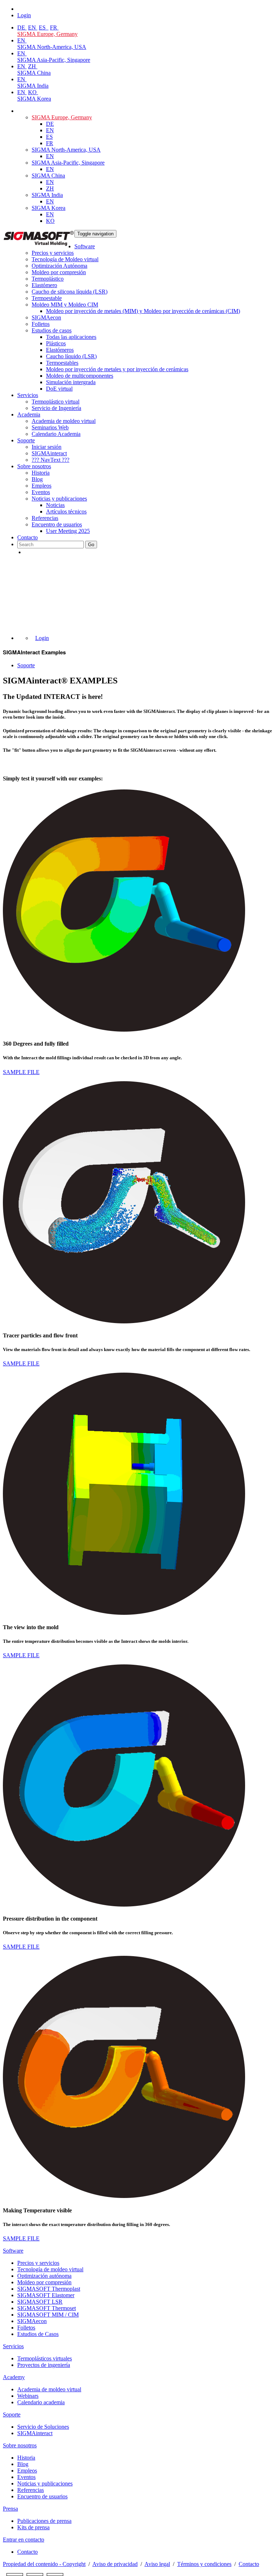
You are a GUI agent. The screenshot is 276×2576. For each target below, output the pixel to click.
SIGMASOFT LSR (40, 2302)
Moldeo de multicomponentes (80, 376)
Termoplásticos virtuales (45, 2358)
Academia (29, 414)
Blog (37, 479)
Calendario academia (41, 2402)
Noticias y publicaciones (59, 499)
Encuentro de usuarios (57, 524)
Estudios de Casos (38, 2334)
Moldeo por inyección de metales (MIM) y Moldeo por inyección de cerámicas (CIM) (143, 311)
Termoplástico (48, 279)
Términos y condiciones (204, 2564)
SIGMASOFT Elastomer (46, 2295)
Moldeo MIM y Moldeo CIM (65, 305)
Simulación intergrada (71, 382)
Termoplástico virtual (56, 402)
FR (54, 27)
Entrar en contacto (24, 2540)
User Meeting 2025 (68, 531)
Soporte (26, 440)
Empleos (42, 486)
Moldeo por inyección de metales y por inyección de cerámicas (117, 369)
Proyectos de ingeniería (44, 2365)
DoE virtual (59, 389)
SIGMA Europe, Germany (47, 34)
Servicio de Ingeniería (56, 408)
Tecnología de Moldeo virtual (65, 259)
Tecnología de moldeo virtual (50, 2269)
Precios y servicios (53, 253)
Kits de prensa (33, 2527)
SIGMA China (34, 73)
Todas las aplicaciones (71, 337)
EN (33, 27)
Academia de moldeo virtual (64, 421)
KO (33, 92)
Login (42, 638)
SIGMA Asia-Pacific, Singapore (54, 60)
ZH (33, 66)
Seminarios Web (50, 427)
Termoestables (62, 363)
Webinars (28, 2396)
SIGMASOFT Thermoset (47, 2308)
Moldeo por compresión (59, 272)
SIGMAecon (32, 2321)
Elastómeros (60, 350)
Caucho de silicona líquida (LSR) (70, 292)
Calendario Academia (56, 434)
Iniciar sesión (47, 447)
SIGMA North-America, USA (52, 47)
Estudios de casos (52, 330)
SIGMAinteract (49, 453)
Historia (41, 473)
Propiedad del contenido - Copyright (44, 2564)
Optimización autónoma (44, 2276)
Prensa (10, 2509)
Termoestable (47, 298)
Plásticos (56, 343)
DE (22, 27)
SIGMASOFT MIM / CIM (48, 2315)
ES (43, 27)
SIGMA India (33, 86)
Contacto (27, 537)
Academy (14, 2377)
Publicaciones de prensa (44, 2521)
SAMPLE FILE (21, 1072)
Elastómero (44, 285)
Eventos (41, 492)
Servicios (28, 395)
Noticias (55, 505)
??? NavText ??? (50, 460)
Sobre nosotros (34, 466)
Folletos (41, 324)
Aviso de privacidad (115, 2564)
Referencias (45, 518)
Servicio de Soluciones (43, 2427)
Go (91, 545)
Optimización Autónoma (59, 266)
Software (85, 246)
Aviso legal (157, 2564)
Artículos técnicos (66, 511)
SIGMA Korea (34, 99)
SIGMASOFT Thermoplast (49, 2289)
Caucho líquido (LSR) (71, 356)
